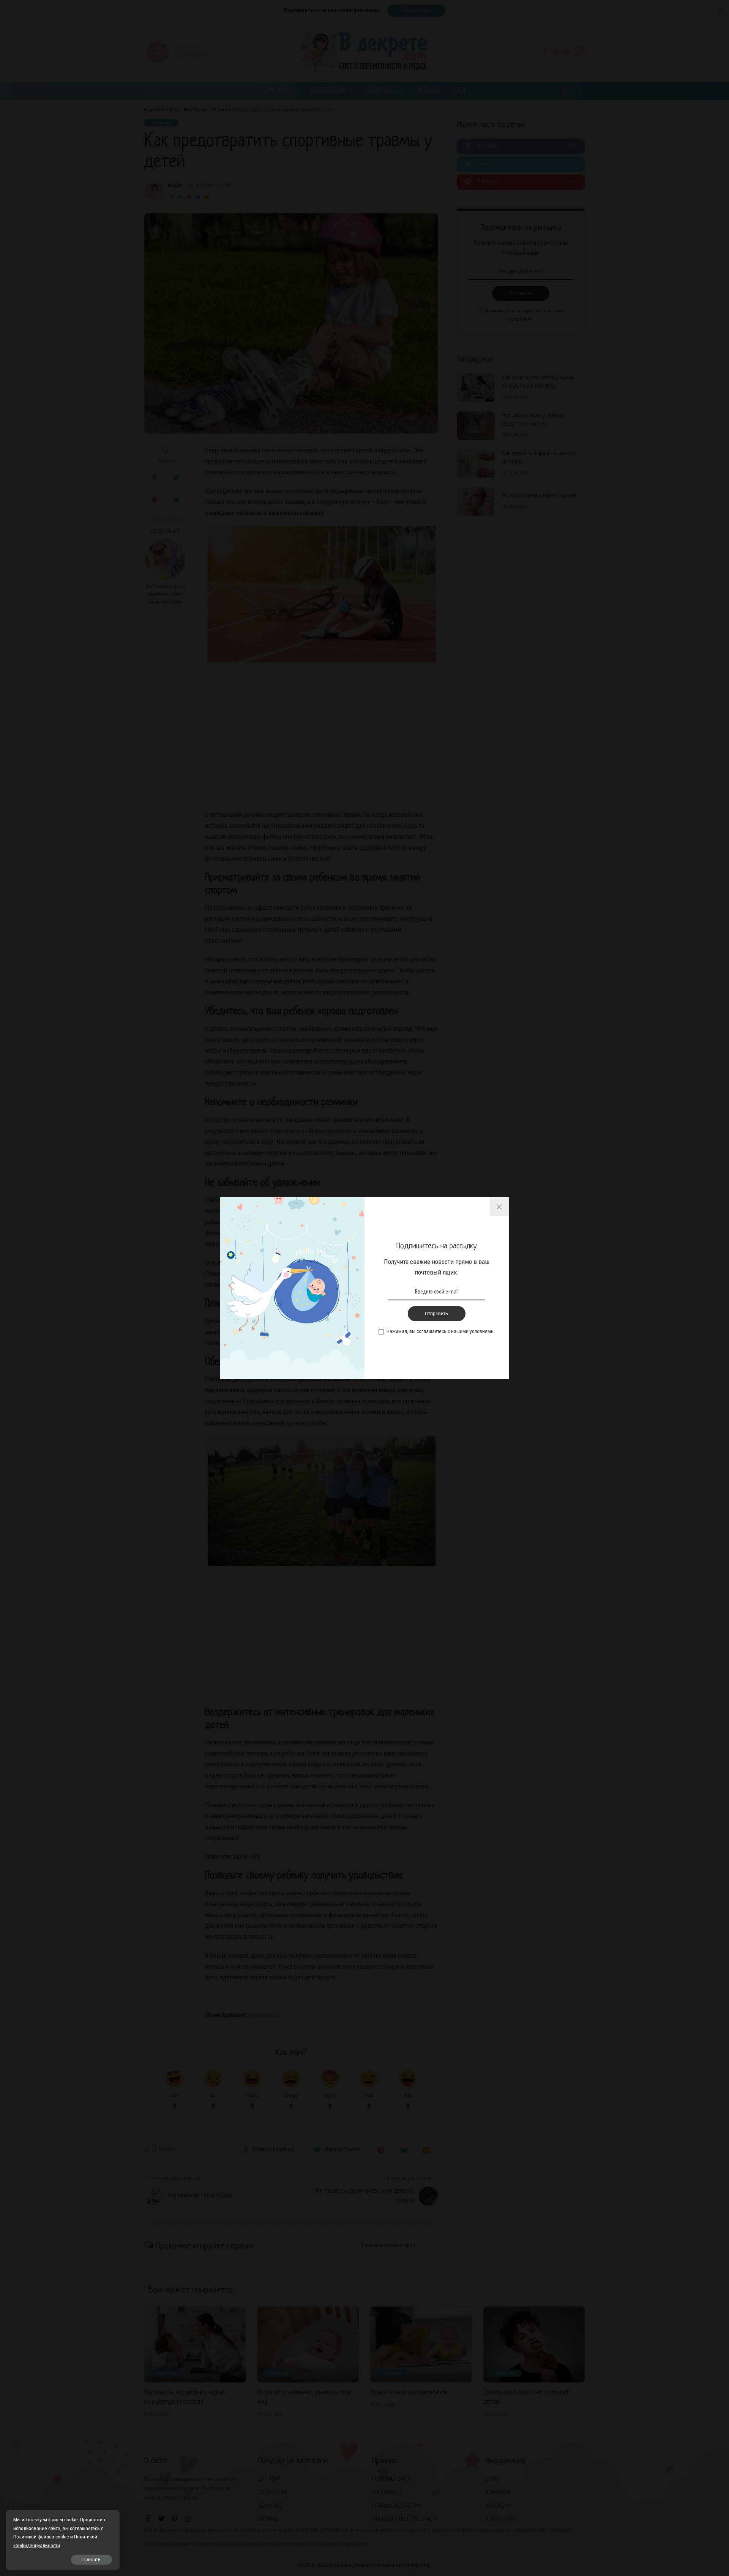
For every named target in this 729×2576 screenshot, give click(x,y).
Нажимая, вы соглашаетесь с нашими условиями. (441, 1331)
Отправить (436, 1313)
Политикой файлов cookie (41, 2537)
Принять (92, 2559)
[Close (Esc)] (499, 1207)
